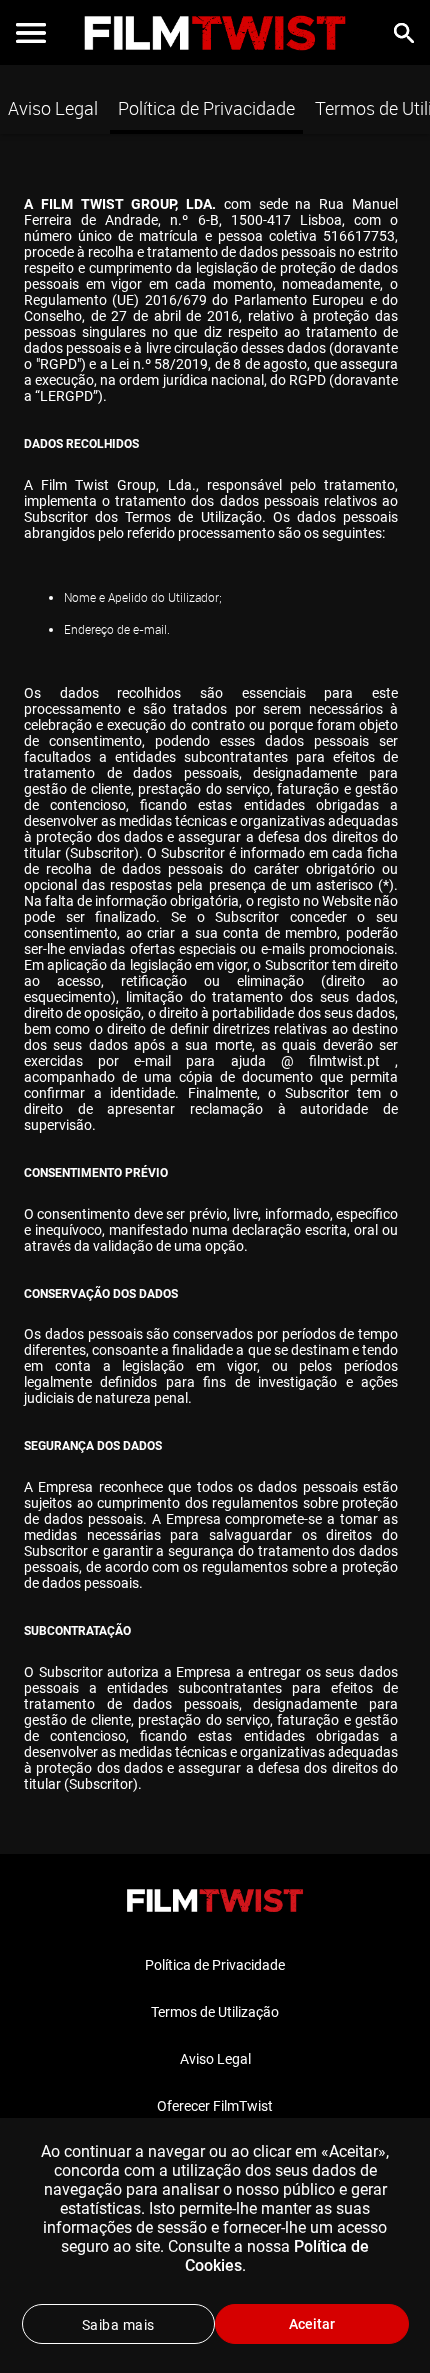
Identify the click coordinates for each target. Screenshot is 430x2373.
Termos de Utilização (215, 2012)
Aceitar (312, 2324)
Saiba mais (118, 2325)
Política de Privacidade (206, 108)
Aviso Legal (53, 108)
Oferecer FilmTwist (215, 2106)
